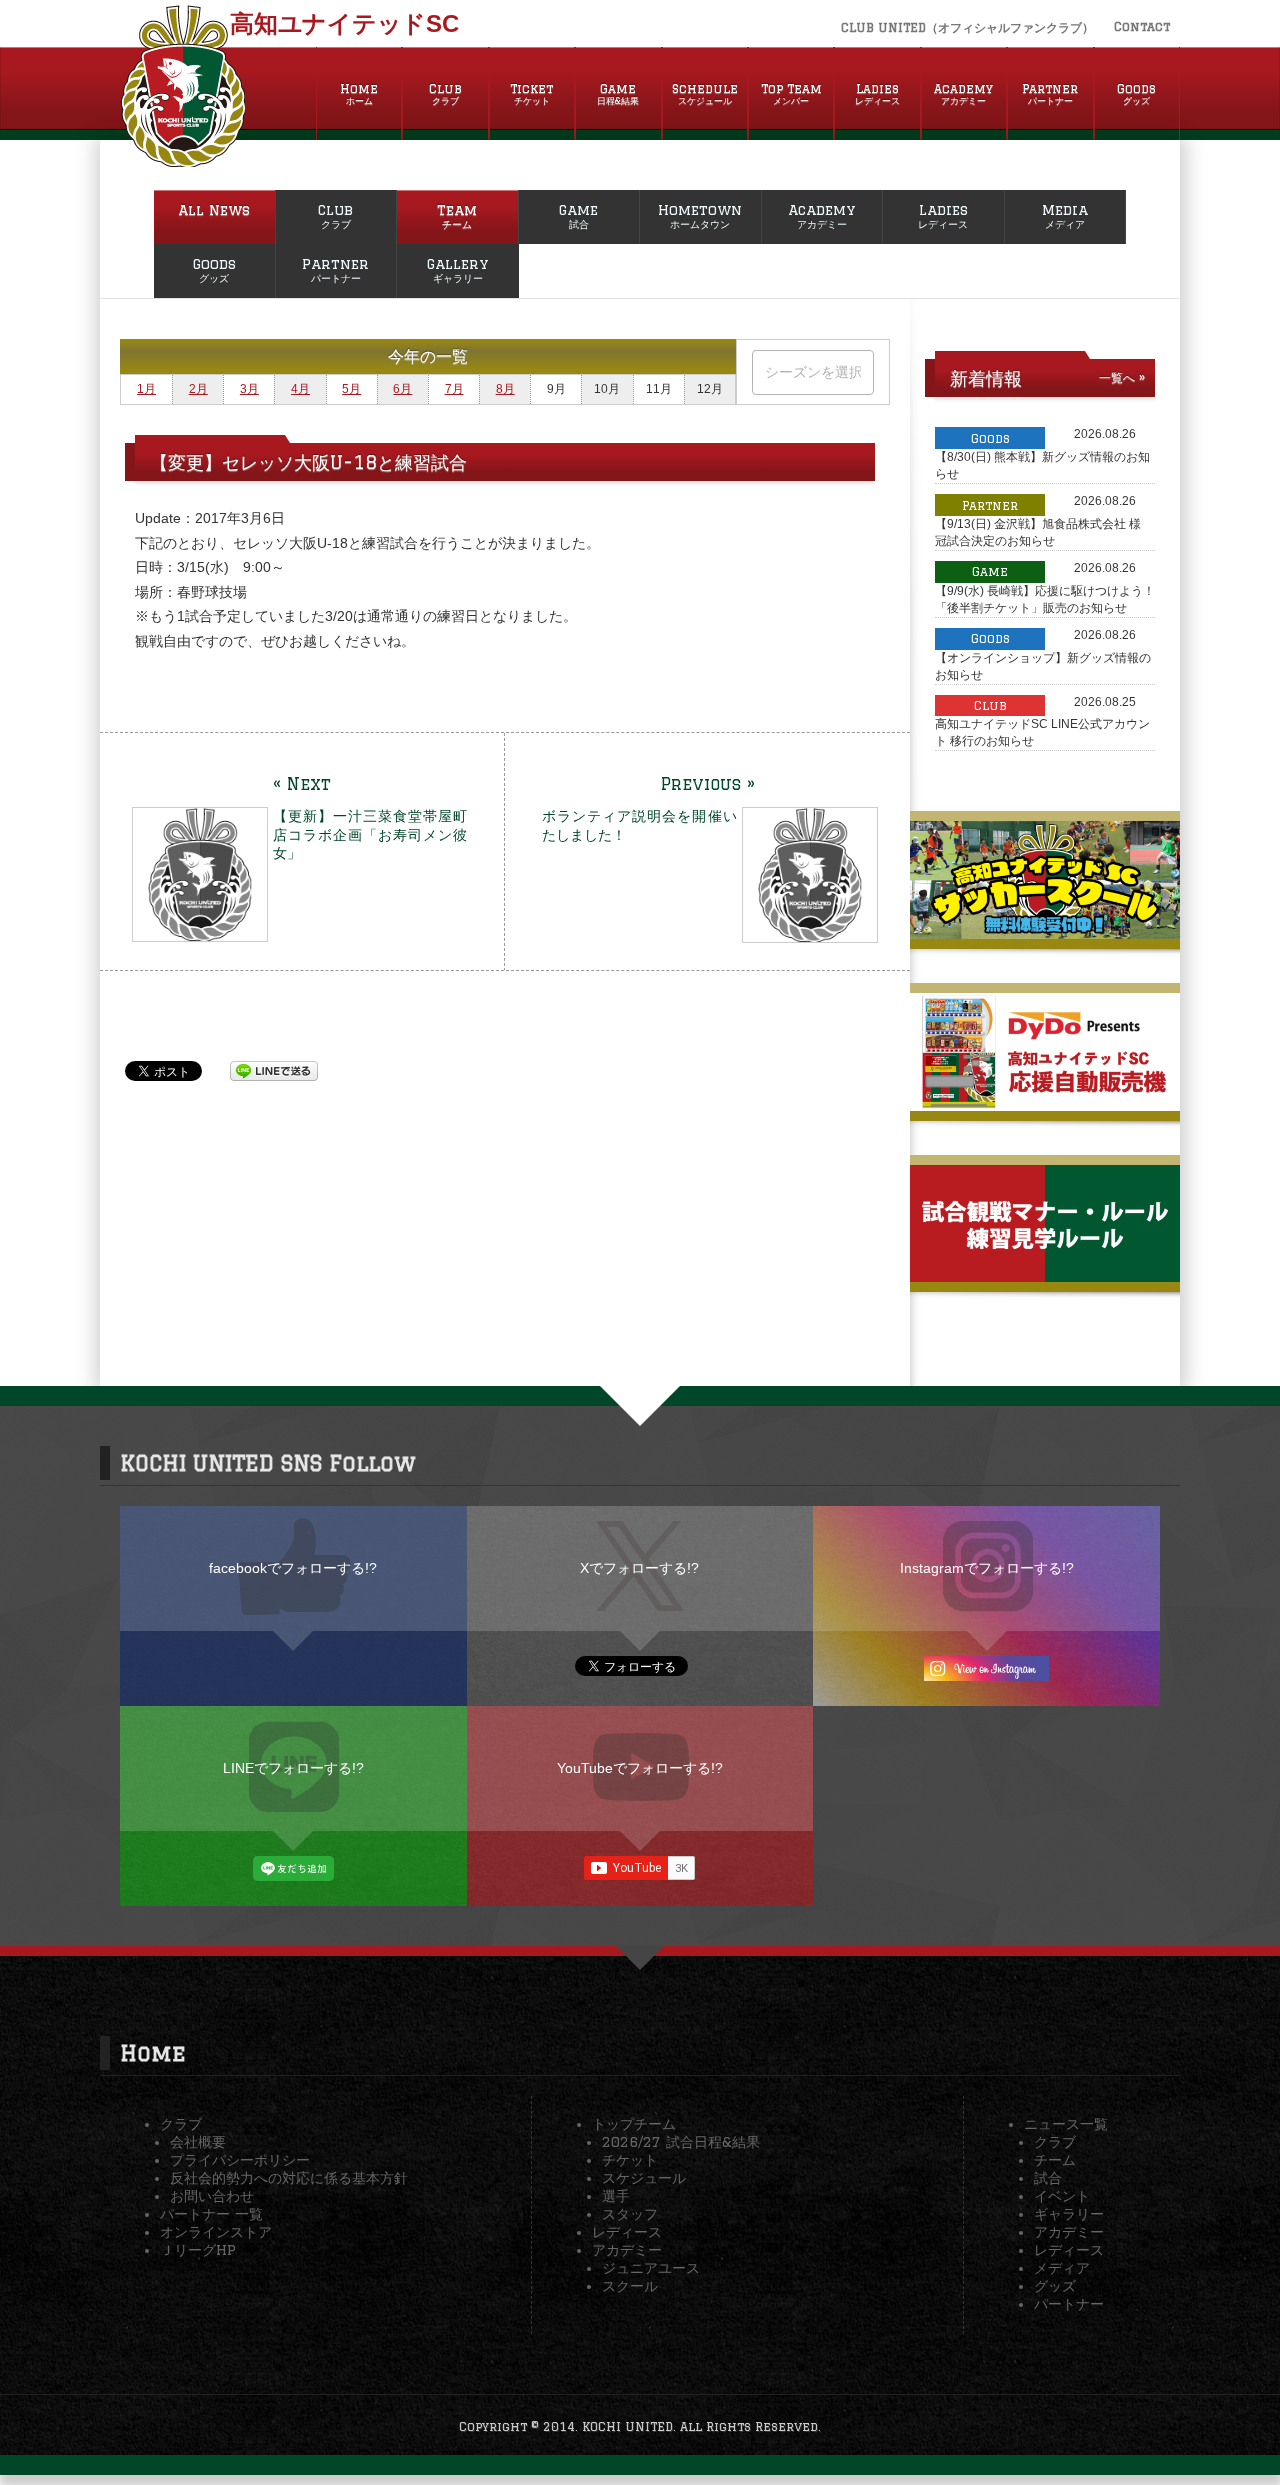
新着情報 (986, 378)
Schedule (705, 94)
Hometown (700, 216)
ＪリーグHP (198, 2250)
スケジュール (644, 2178)
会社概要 (198, 2142)
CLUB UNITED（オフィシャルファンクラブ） (967, 27)
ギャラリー (1069, 2214)
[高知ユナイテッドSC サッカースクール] (1045, 931)
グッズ (1055, 2286)
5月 (351, 389)
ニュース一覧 (1066, 2124)
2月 (198, 389)
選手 (616, 2196)
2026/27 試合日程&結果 (681, 2142)
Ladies (877, 94)
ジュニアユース (651, 2268)
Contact (1142, 26)
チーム (1055, 2160)
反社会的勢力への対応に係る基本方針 (289, 2178)
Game (618, 94)
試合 (1048, 2178)
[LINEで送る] (274, 1070)
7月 (454, 389)
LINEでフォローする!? (293, 1768)
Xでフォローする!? (639, 1568)
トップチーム (634, 2124)
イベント (1062, 2196)
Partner (1050, 94)
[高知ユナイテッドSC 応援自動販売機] (1045, 1103)
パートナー (1069, 2304)
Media (1065, 216)
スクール (630, 2286)
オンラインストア (216, 2232)
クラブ (181, 2124)
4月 (300, 389)
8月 (505, 389)
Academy (963, 94)
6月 (402, 389)
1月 (146, 389)
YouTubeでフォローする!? (640, 1768)
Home (359, 94)
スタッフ (630, 2214)
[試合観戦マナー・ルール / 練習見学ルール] (1045, 1274)
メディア (1062, 2268)
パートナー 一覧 (211, 2214)
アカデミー (627, 2250)
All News (214, 210)
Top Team (791, 94)
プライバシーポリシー (240, 2160)
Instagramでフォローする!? (987, 1568)
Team (457, 216)
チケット (630, 2160)
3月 (249, 389)
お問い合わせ (212, 2196)
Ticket (531, 94)
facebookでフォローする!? (293, 1568)
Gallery (457, 270)
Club (445, 94)
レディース (627, 2232)
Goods (1136, 94)
